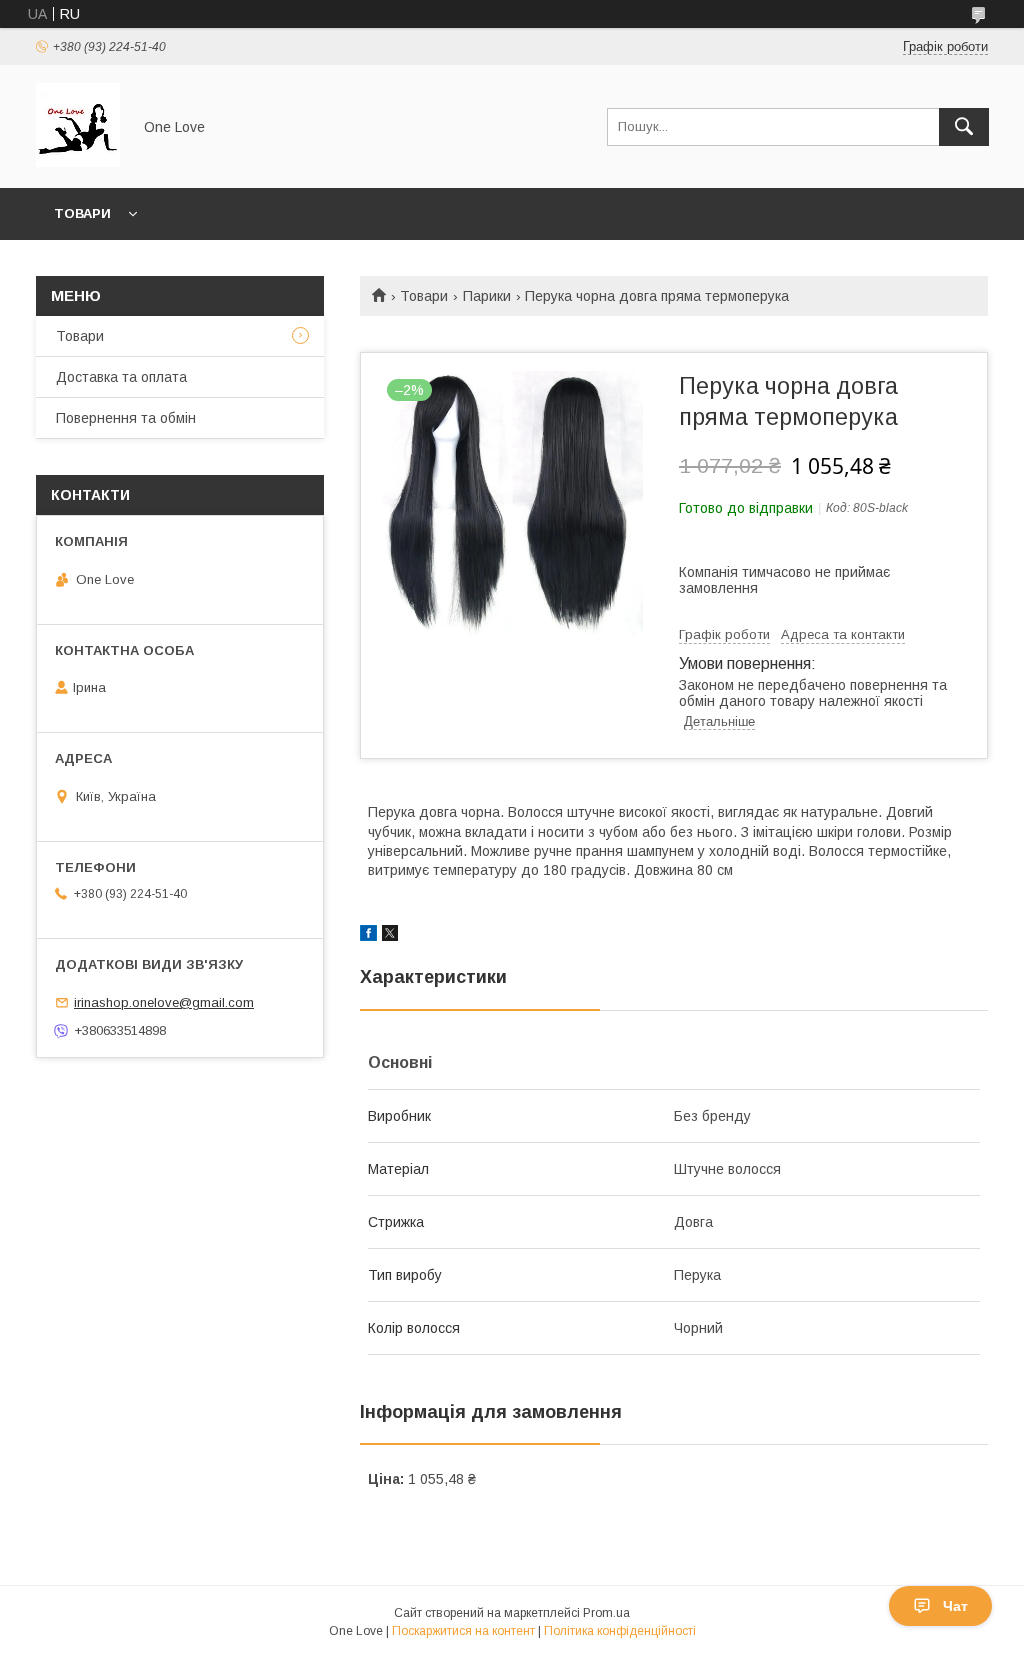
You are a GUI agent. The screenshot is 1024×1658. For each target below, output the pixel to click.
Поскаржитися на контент (463, 1631)
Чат (955, 1606)
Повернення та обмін (126, 418)
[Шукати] (964, 127)
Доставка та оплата (121, 377)
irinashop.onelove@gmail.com (164, 1002)
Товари (82, 213)
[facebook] (368, 936)
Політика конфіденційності (620, 1631)
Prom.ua (606, 1613)
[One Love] (78, 162)
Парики (487, 296)
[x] (390, 936)
